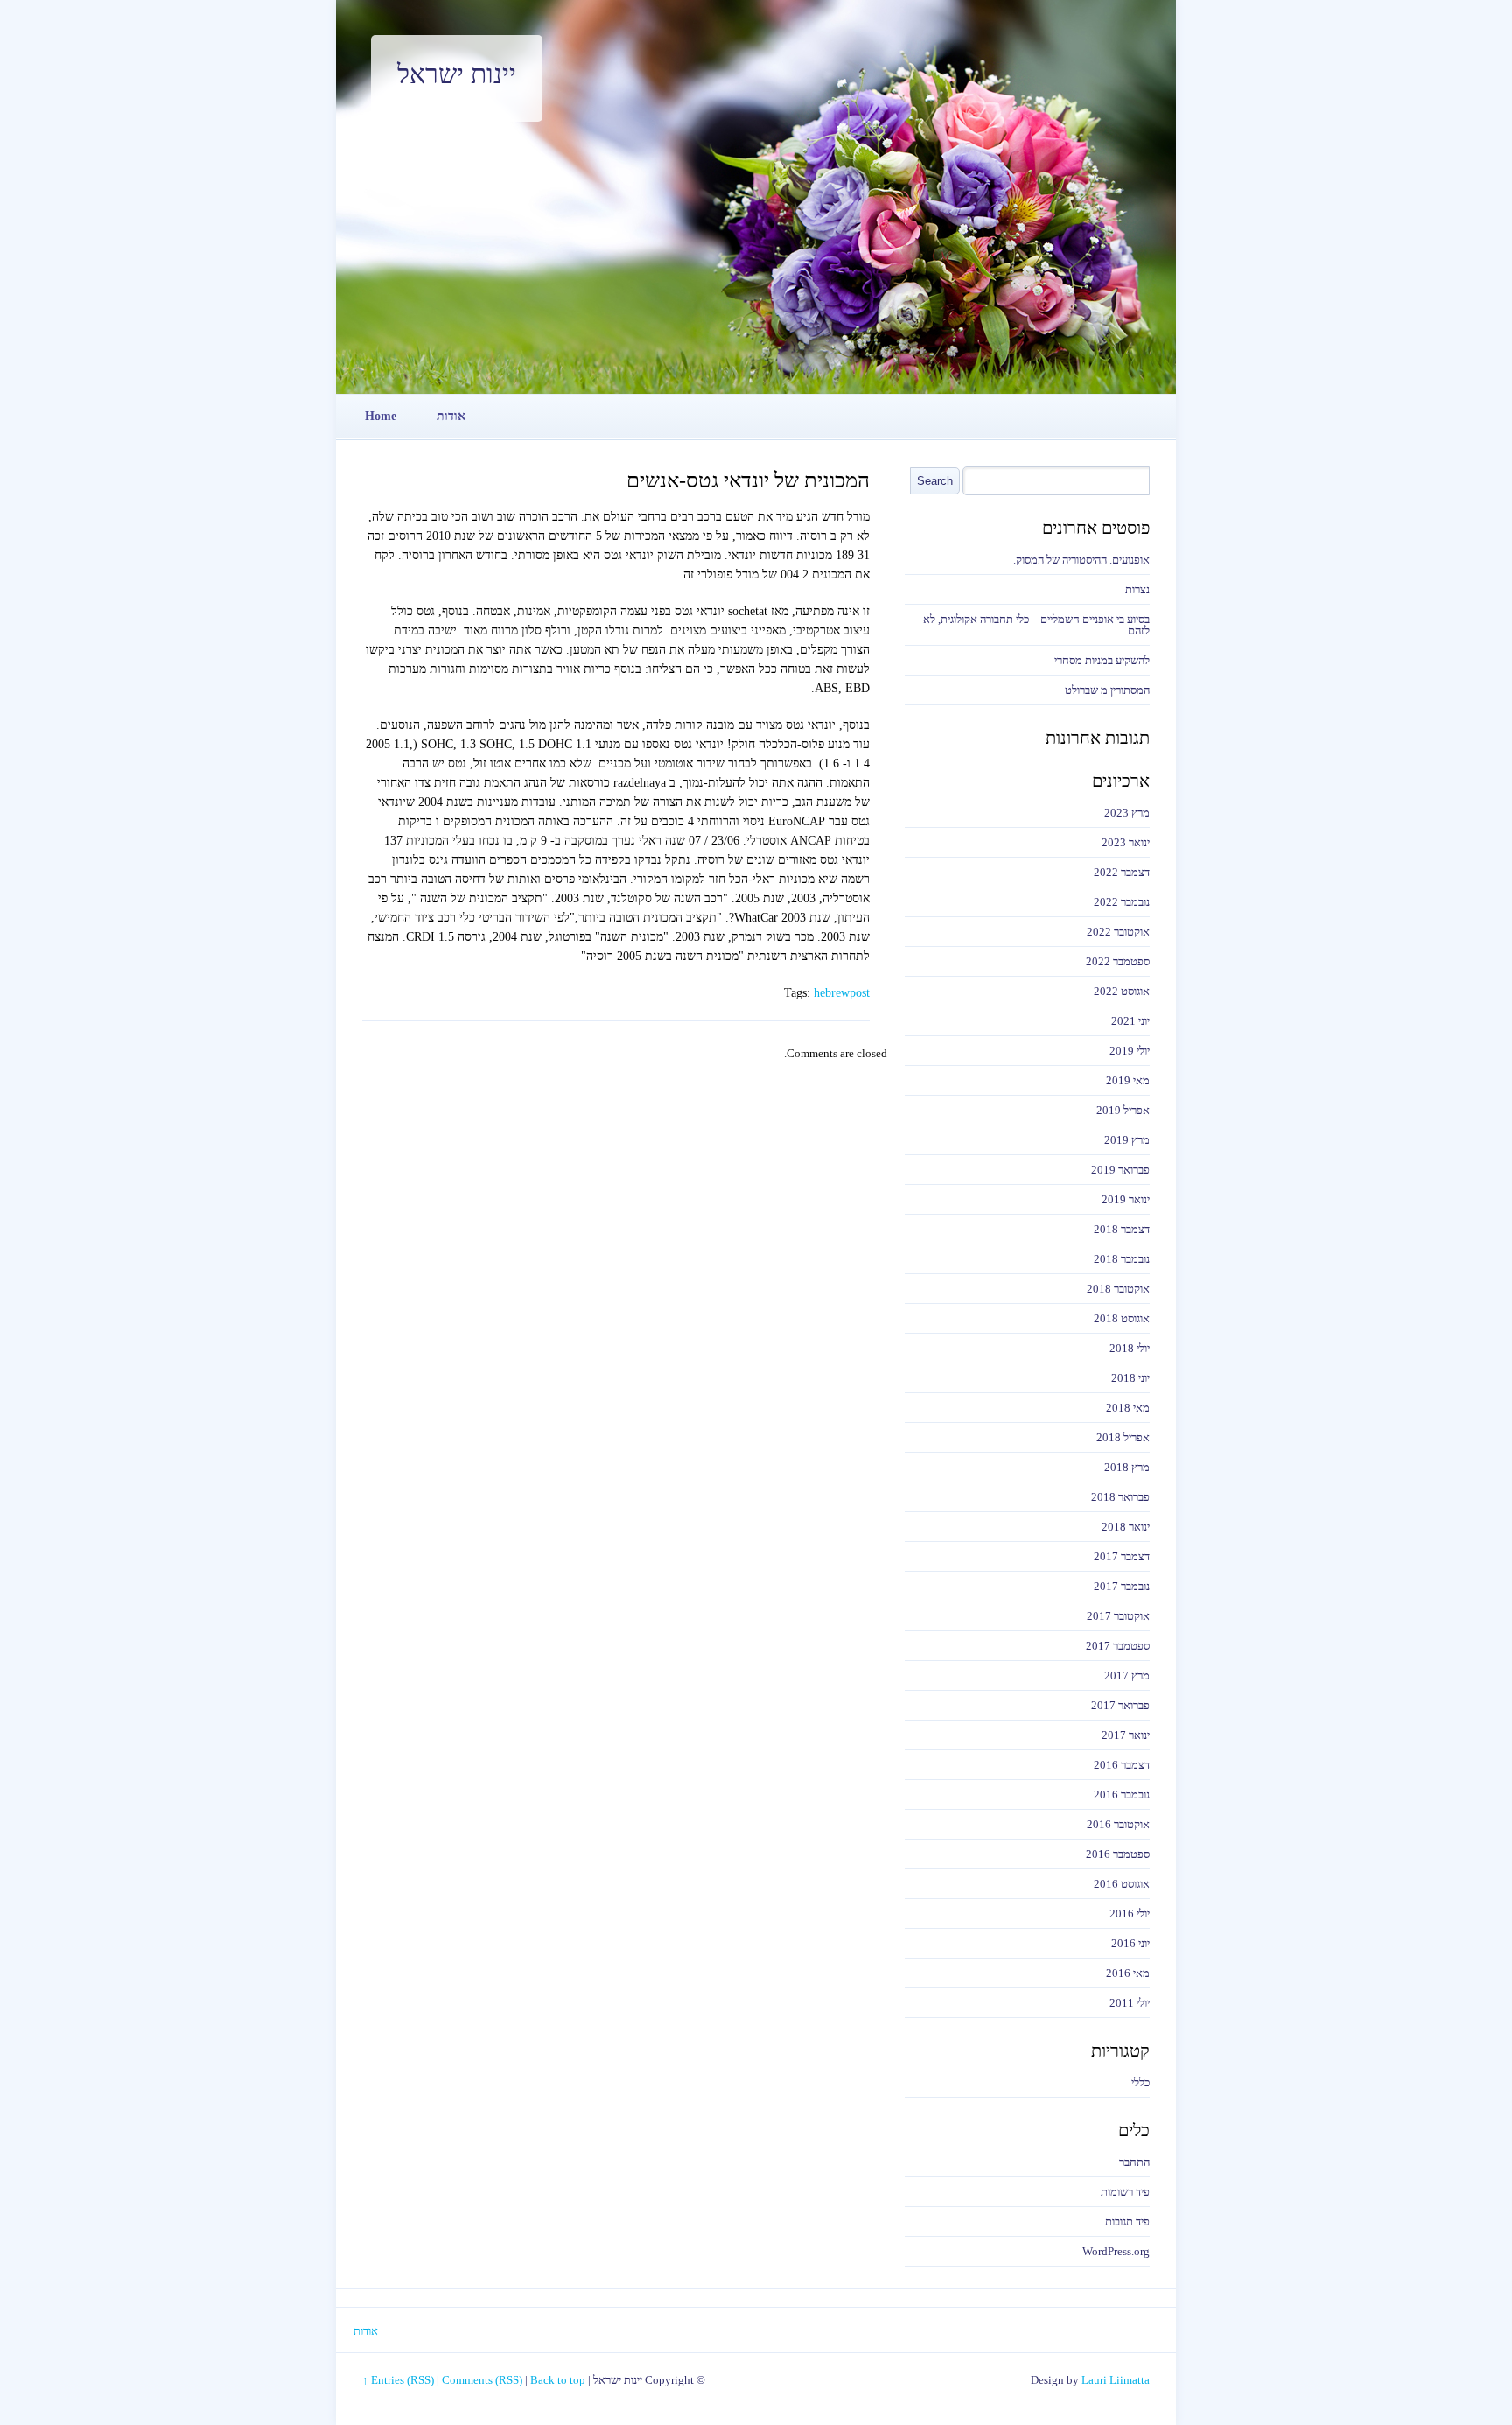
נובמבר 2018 (1122, 1259)
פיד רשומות (1125, 2192)
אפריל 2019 (1123, 1110)
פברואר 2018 (1120, 1497)
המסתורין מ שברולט (1107, 690)
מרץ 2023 (1127, 813)
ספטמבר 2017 (1118, 1646)
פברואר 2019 (1120, 1170)
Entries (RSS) (402, 2380)
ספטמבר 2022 (1118, 961)
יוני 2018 (1130, 1378)
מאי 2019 (1128, 1080)
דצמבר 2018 (1122, 1229)
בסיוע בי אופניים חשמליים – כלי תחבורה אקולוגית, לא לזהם (1036, 625)
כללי (1141, 2082)
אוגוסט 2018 (1122, 1318)
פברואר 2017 (1120, 1705)
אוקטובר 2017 (1118, 1616)
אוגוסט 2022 (1122, 991)
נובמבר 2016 (1122, 1794)
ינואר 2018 (1126, 1527)
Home (381, 416)
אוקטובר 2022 (1118, 932)
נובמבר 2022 (1122, 902)
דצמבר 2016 (1122, 1765)
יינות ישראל (457, 74)
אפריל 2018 (1123, 1437)
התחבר (1134, 2162)
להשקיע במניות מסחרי (1102, 660)
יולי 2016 (1130, 1913)
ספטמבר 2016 (1118, 1854)
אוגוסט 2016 (1122, 1884)
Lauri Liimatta (1116, 2380)
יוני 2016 (1130, 1943)
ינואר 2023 (1126, 842)
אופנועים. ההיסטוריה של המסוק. (1081, 560)
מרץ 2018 (1127, 1467)
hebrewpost (842, 993)
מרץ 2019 (1127, 1140)
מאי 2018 (1128, 1408)
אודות (451, 416)
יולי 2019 (1130, 1051)
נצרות (1137, 589)
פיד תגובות (1127, 2222)
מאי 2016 (1128, 1973)
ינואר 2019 (1126, 1199)
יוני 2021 (1130, 1021)
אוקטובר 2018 (1118, 1289)
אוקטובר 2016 (1118, 1824)
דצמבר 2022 (1122, 872)
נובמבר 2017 (1122, 1586)
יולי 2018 (1130, 1348)
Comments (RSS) (482, 2380)
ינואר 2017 (1126, 1735)
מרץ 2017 (1127, 1675)
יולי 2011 (1130, 2003)
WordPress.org (1116, 2251)
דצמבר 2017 (1122, 1556)
